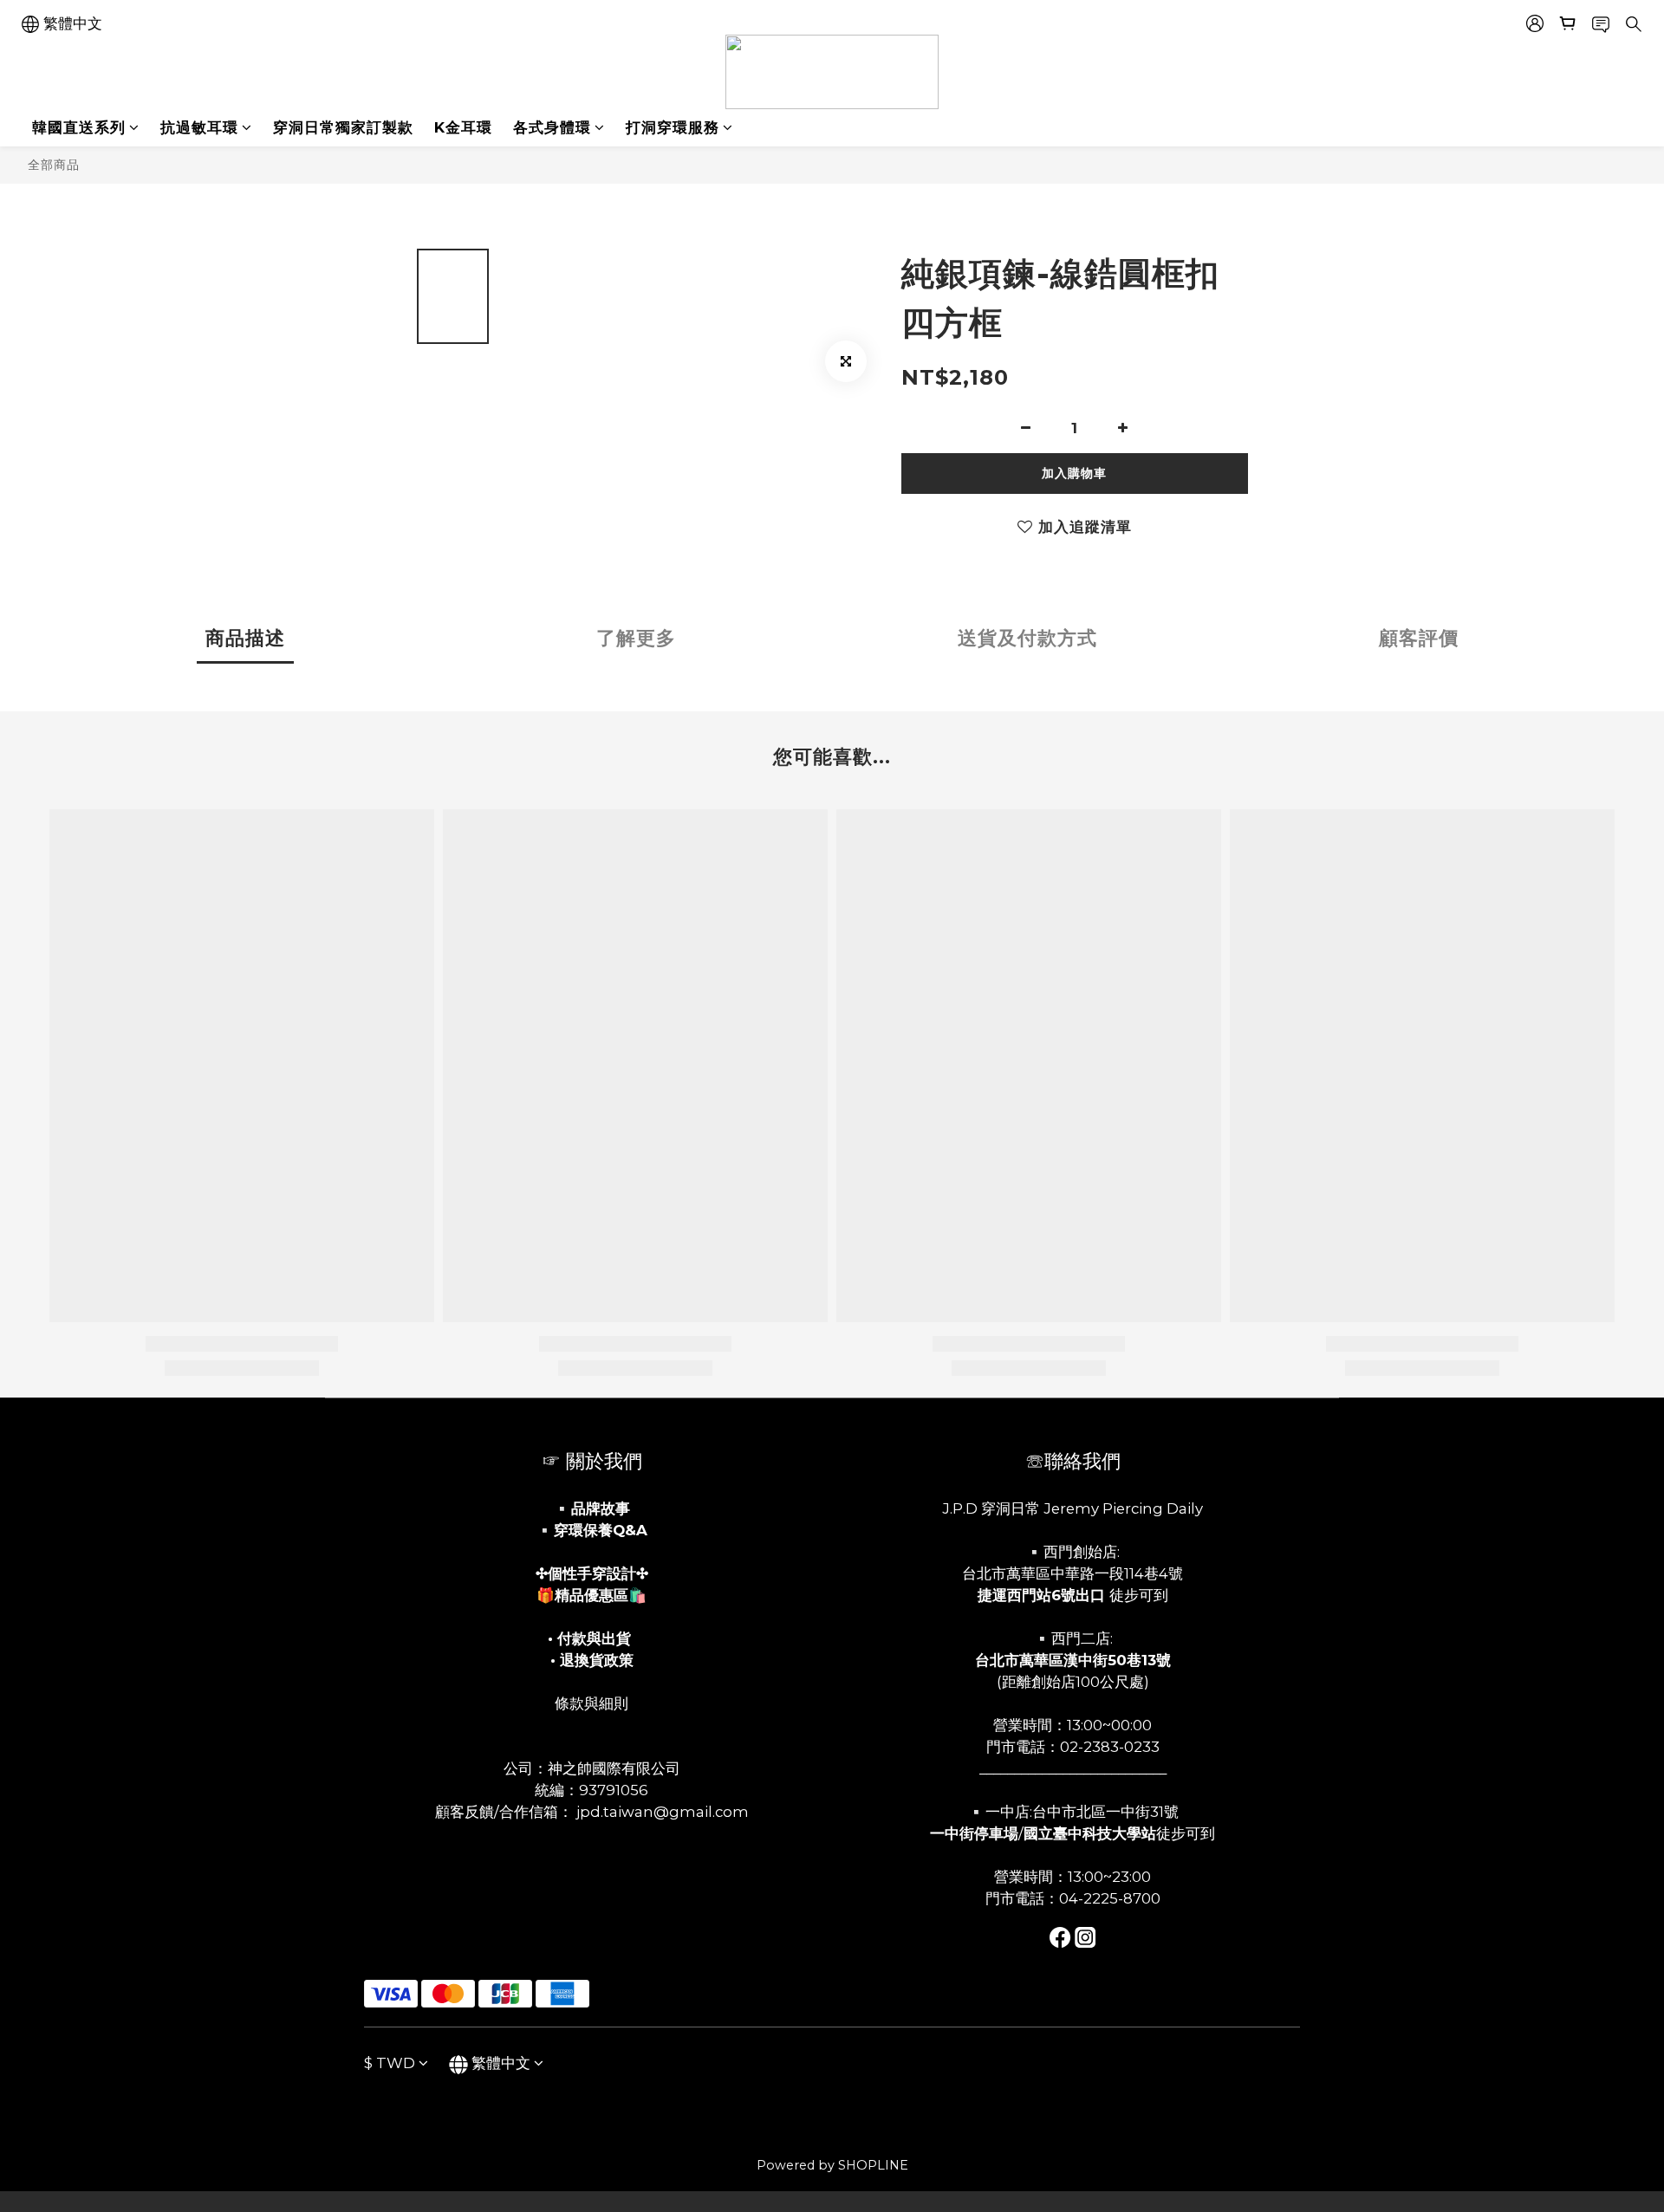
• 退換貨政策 (592, 1660)
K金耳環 (463, 127)
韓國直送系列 (79, 127)
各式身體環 (552, 127)
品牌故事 (601, 1508)
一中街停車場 (974, 1833)
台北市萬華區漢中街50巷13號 (1073, 1660)
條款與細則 (591, 1703)
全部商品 (54, 165)
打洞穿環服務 (673, 127)
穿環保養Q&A (601, 1530)
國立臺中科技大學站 (1090, 1833)
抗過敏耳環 (199, 127)
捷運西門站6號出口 (1041, 1595)
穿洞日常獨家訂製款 (343, 127)
